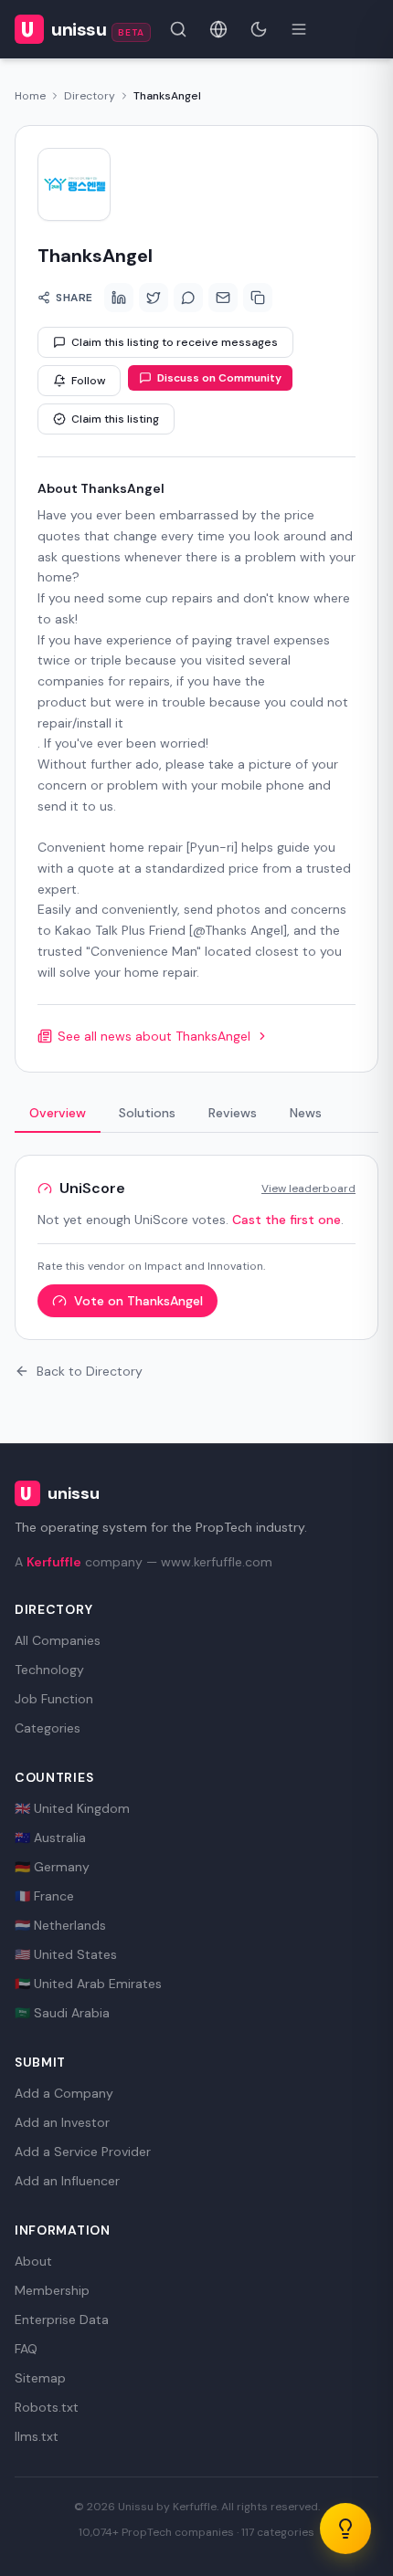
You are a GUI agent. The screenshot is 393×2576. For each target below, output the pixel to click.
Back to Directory (90, 1371)
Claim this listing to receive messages (175, 342)
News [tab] (306, 1113)
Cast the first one (287, 1220)
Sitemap (40, 2378)
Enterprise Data (62, 2319)
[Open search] (178, 29)
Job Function (54, 1699)
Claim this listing (115, 419)
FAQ (26, 2349)
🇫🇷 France (44, 1896)
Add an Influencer (67, 2181)
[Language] (218, 29)
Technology (49, 1670)
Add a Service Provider (83, 2152)
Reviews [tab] (233, 1113)
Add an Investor (62, 2122)
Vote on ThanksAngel (138, 1301)
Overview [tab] (58, 1113)
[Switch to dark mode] (259, 29)
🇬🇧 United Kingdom (72, 1808)
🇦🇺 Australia (50, 1838)
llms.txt (37, 2436)
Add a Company (64, 2093)
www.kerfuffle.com (217, 1562)
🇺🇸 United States (66, 1954)
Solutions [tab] (147, 1113)
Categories (48, 1728)
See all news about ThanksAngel (154, 1036)
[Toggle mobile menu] (299, 29)
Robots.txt (47, 2407)
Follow (88, 381)
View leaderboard (308, 1189)
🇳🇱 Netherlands (60, 1925)
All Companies (58, 1640)
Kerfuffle (54, 1562)
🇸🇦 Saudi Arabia (62, 2013)
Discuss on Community (219, 378)
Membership (52, 2290)
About (33, 2261)
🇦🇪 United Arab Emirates (88, 1984)
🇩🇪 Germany (52, 1867)
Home (30, 96)
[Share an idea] (345, 2529)
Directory (90, 96)
